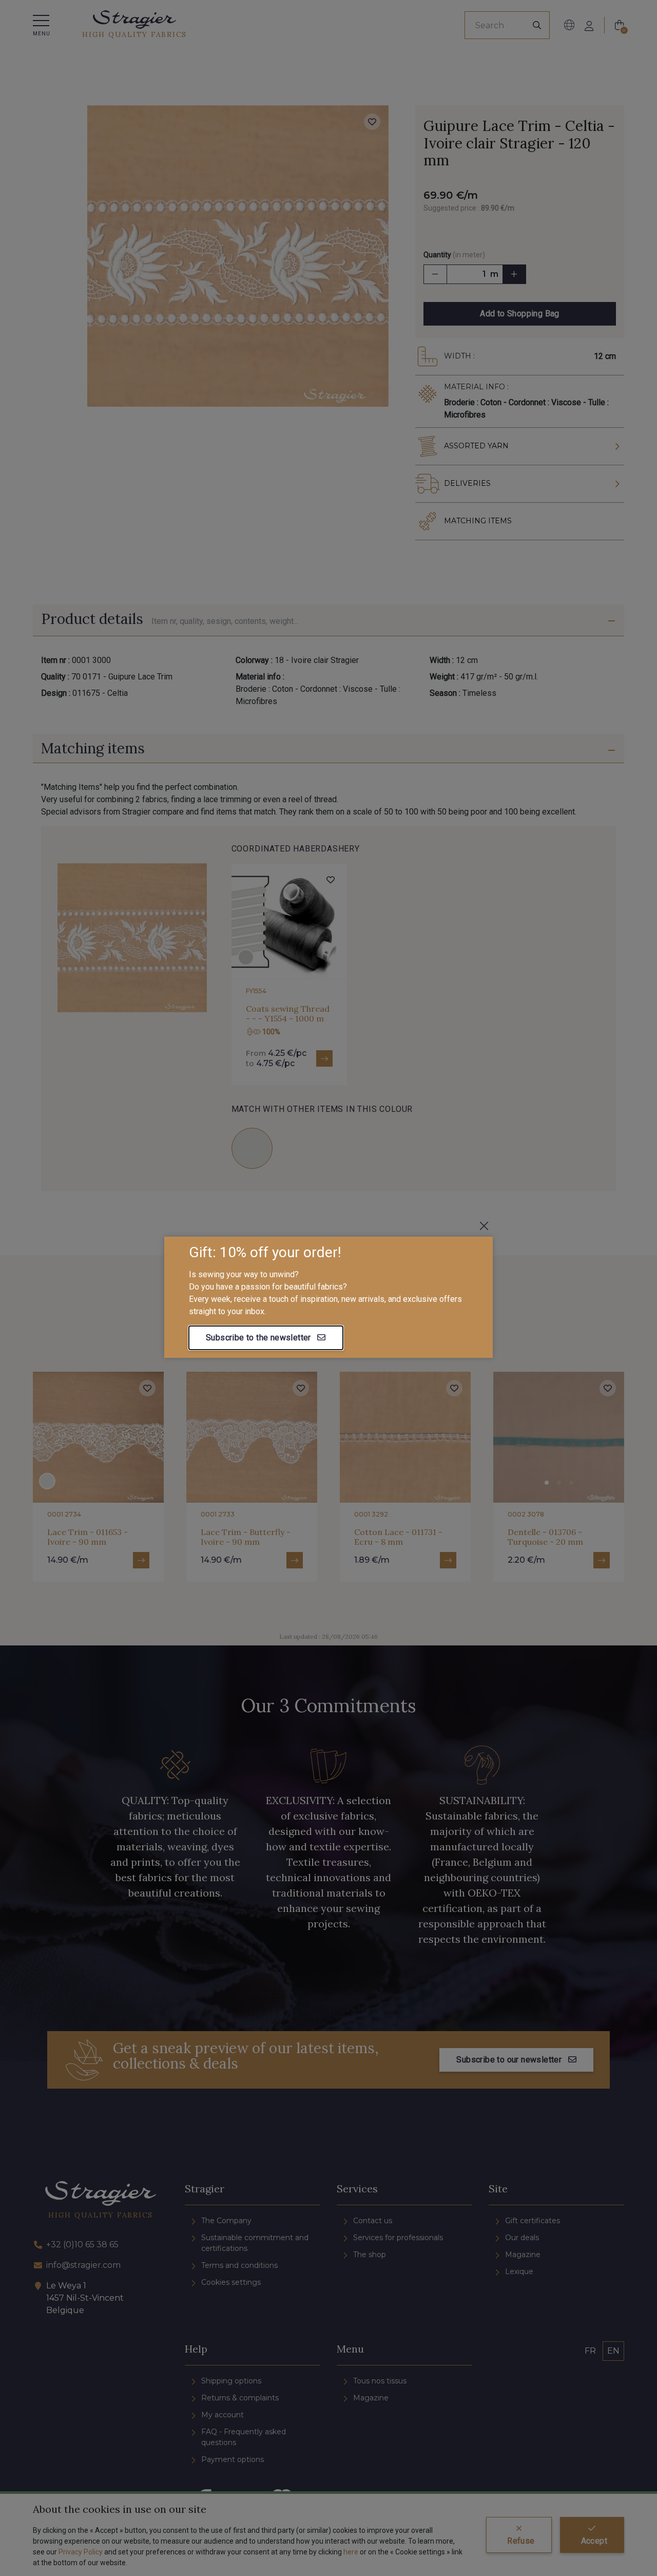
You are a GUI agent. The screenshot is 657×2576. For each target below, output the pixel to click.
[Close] (484, 1226)
